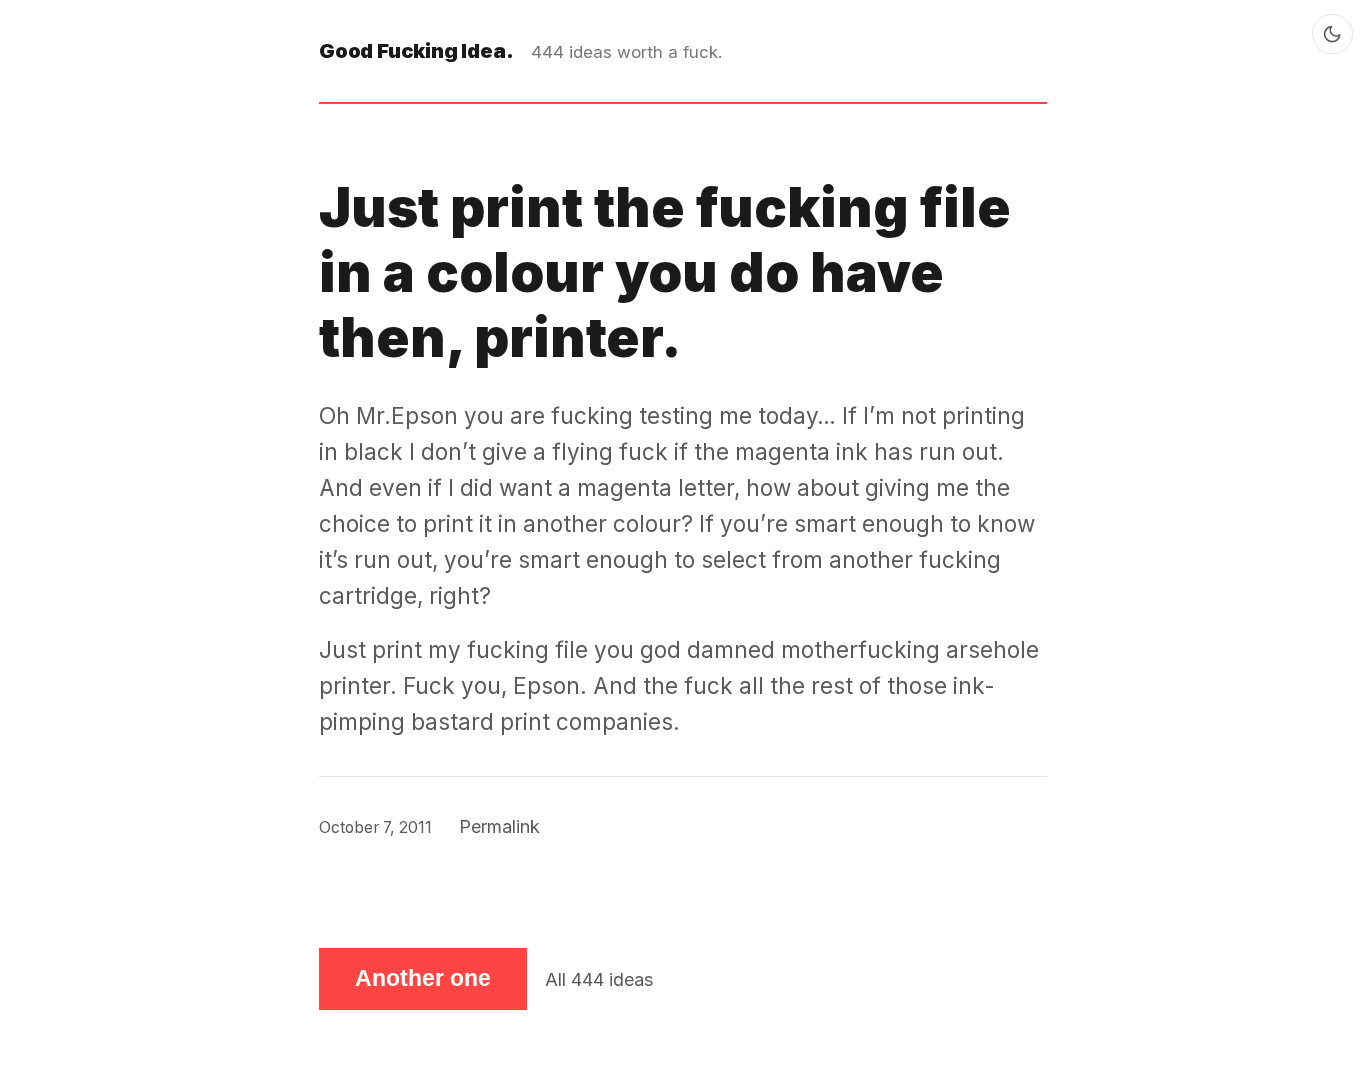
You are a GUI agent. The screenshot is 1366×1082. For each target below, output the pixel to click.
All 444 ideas (599, 979)
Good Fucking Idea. (416, 50)
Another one (423, 978)
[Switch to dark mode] (1332, 34)
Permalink (499, 826)
